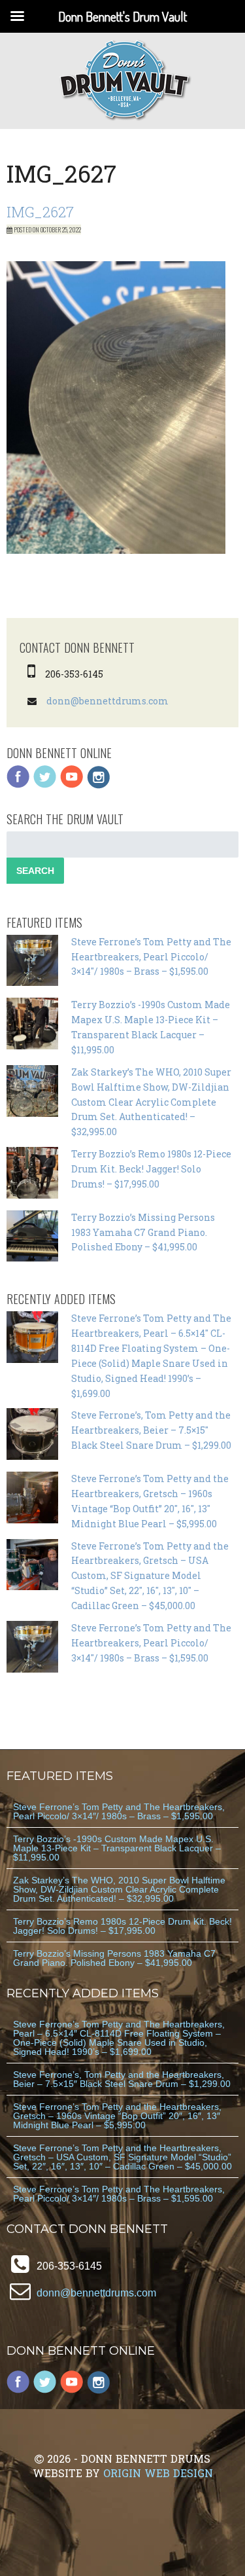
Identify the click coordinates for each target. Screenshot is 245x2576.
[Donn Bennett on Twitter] (45, 785)
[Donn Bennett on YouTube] (72, 785)
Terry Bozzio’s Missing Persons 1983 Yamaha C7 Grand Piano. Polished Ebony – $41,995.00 (143, 1232)
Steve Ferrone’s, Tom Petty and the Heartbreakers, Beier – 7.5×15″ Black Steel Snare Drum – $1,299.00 (151, 1430)
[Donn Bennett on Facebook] (18, 785)
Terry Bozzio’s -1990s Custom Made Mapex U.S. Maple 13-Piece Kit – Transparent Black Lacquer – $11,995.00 (117, 1848)
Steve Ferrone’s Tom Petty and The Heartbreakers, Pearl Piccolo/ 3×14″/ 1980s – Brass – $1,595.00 (151, 957)
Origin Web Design (158, 2473)
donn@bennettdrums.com (107, 701)
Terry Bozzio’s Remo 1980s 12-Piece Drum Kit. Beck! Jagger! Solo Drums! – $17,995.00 (151, 1169)
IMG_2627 (40, 212)
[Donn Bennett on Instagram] (99, 785)
